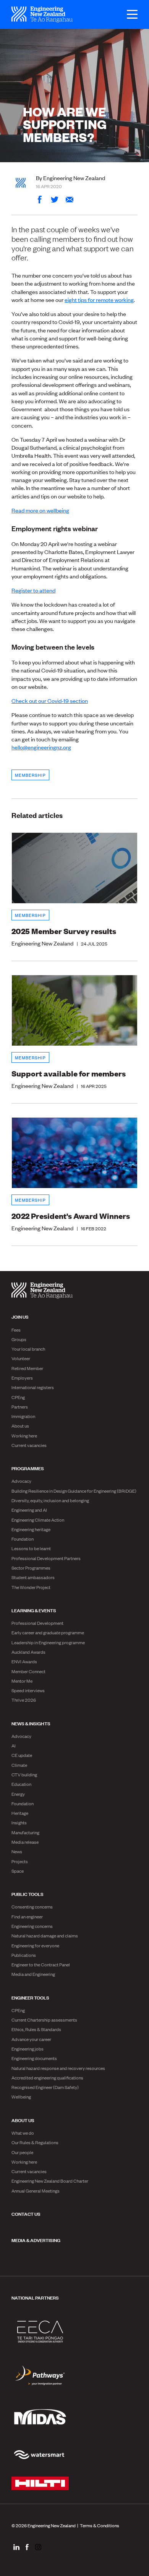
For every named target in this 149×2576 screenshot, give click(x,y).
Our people (22, 2152)
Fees (16, 1330)
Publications (24, 1955)
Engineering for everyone (35, 1945)
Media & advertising (36, 2240)
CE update (22, 1755)
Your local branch (28, 1349)
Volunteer (21, 1358)
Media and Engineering (33, 1974)
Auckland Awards (28, 1652)
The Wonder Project (31, 1587)
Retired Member (27, 1368)
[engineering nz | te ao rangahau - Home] (42, 14)
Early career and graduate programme (48, 1632)
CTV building (24, 1774)
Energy (18, 1794)
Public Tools (28, 1894)
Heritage (20, 1813)
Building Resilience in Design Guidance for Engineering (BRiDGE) (74, 1491)
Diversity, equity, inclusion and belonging (50, 1500)
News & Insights (31, 1723)
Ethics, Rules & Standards (36, 2029)
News (17, 1851)
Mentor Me (22, 1681)
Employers (22, 1378)
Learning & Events (34, 1610)
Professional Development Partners (46, 1558)
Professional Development (37, 1623)
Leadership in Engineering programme (48, 1642)
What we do (23, 2133)
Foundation (23, 1539)
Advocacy (21, 1481)
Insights (19, 1822)
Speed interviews (28, 1690)
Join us (20, 1316)
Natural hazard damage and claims (45, 1936)
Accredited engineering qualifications (47, 2078)
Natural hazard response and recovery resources (58, 2068)
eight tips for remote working (99, 299)
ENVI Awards (24, 1661)
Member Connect (28, 1671)
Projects (20, 1861)
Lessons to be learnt (31, 1548)
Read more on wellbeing (40, 510)
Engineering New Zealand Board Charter (50, 2181)
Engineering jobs (28, 2049)
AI (14, 1746)
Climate (19, 1765)
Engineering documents (34, 2058)
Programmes (28, 1468)
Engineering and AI (29, 1510)
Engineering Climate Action (38, 1520)
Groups (19, 1339)
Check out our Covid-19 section (50, 700)
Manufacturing (25, 1832)
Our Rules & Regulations (35, 2142)
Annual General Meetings (36, 2191)
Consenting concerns (32, 1907)
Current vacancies (29, 1445)
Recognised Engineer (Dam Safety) (45, 2087)
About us (20, 1426)
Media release (25, 1842)
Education (21, 1784)
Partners (20, 1407)
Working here (24, 1436)
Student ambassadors (33, 1577)
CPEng (18, 1397)
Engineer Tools (30, 1997)
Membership (30, 775)
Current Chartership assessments (44, 2020)
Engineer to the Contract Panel (41, 1964)
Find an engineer (27, 1916)
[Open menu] (128, 14)
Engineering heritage (31, 1529)
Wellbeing (21, 2097)
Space (18, 1871)
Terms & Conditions (100, 2525)
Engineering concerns (32, 1926)
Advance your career (31, 2039)
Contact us (26, 2213)
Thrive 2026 (24, 1700)
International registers (33, 1387)
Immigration (23, 1416)
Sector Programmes (31, 1568)
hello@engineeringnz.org (41, 747)
